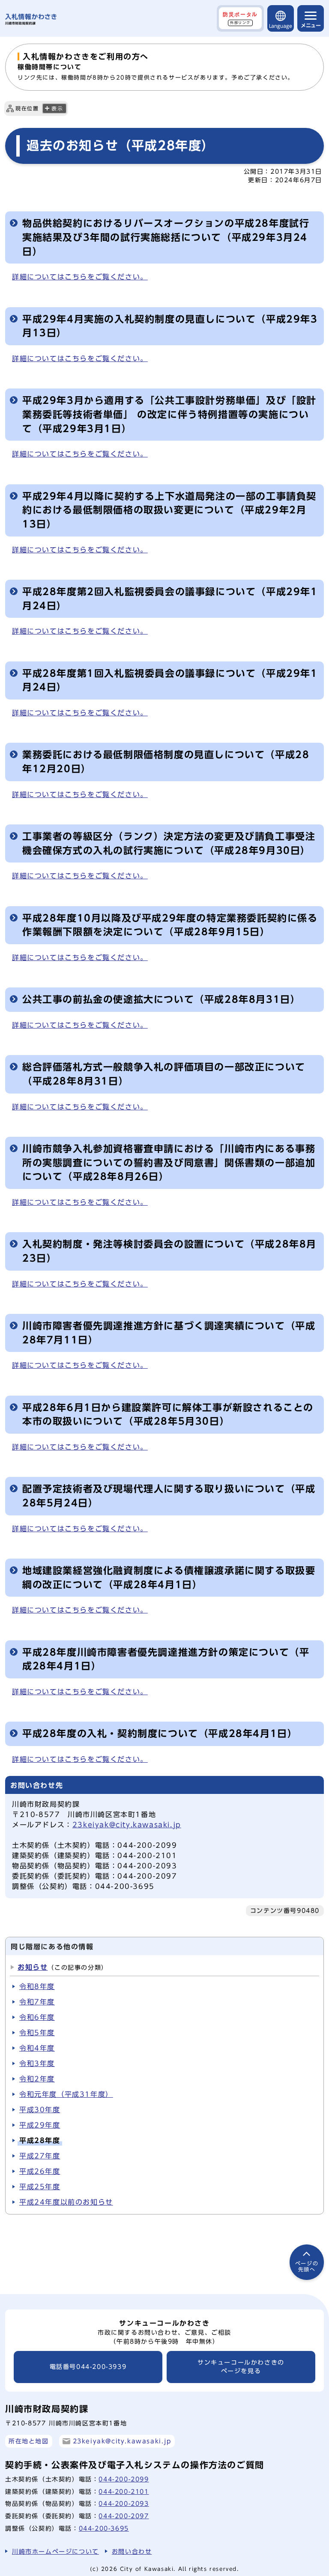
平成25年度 (40, 2187)
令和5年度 (37, 2033)
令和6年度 (37, 2017)
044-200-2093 (124, 2503)
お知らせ (33, 1967)
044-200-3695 (104, 2528)
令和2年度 (37, 2079)
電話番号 (88, 2367)
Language (281, 26)
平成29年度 (40, 2125)
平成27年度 (40, 2156)
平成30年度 (40, 2110)
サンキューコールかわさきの (241, 2367)
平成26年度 (40, 2171)
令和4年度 (37, 2048)
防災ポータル (240, 18)
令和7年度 (37, 2002)
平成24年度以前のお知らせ (66, 2202)
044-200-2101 (124, 2492)
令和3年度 (37, 2063)
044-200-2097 (124, 2516)
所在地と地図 (29, 2441)
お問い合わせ (132, 2551)
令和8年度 (37, 1986)
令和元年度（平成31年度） (66, 2094)
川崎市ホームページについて (55, 2551)
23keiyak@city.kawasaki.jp (127, 1825)
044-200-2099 (124, 2479)
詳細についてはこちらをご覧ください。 (80, 277)
